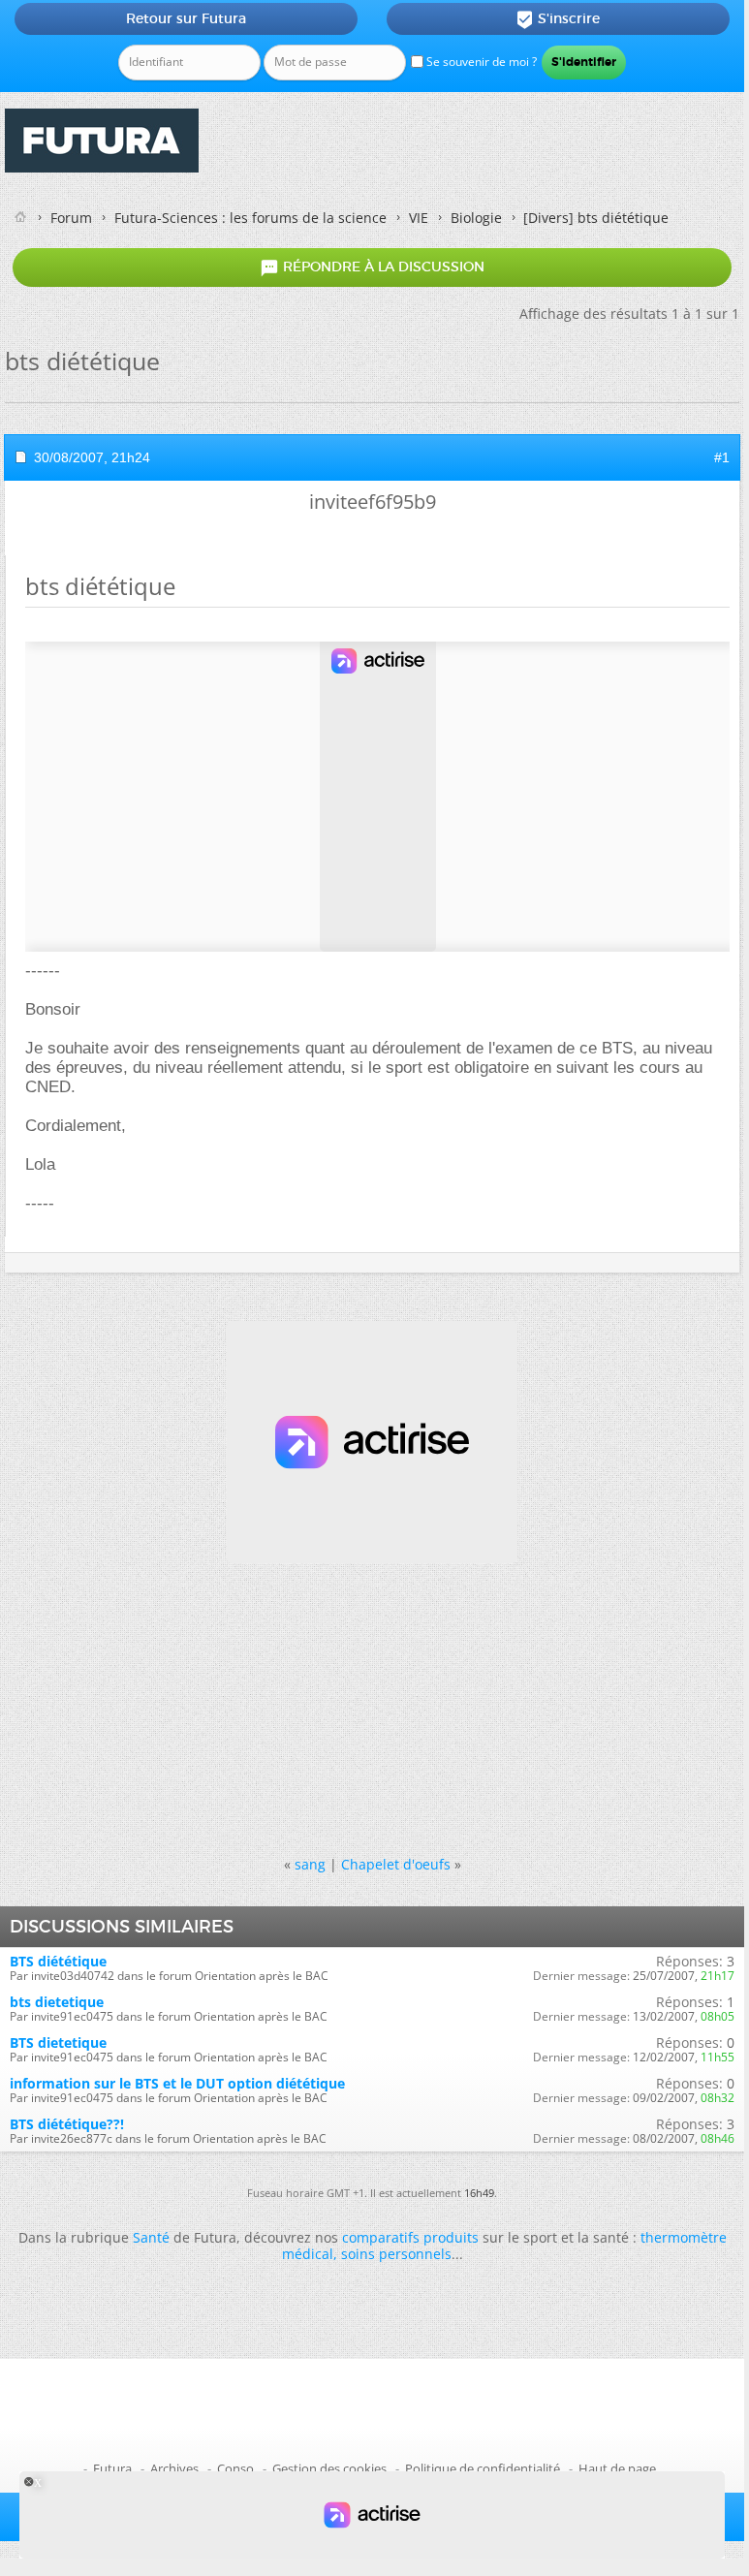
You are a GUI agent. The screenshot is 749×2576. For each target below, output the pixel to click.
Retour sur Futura (186, 18)
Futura (112, 2468)
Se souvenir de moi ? (480, 62)
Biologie (476, 218)
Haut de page (617, 2468)
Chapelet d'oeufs (396, 1864)
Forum (71, 218)
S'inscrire (558, 19)
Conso (235, 2468)
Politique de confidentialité (483, 2468)
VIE (419, 218)
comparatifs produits (410, 2237)
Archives (174, 2468)
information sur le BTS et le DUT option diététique (177, 2083)
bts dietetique (57, 2002)
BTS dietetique (58, 2042)
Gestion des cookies (329, 2468)
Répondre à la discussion (372, 267)
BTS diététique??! (67, 2124)
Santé (151, 2237)
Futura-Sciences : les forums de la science (250, 218)
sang (310, 1864)
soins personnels (396, 2254)
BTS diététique (58, 1961)
